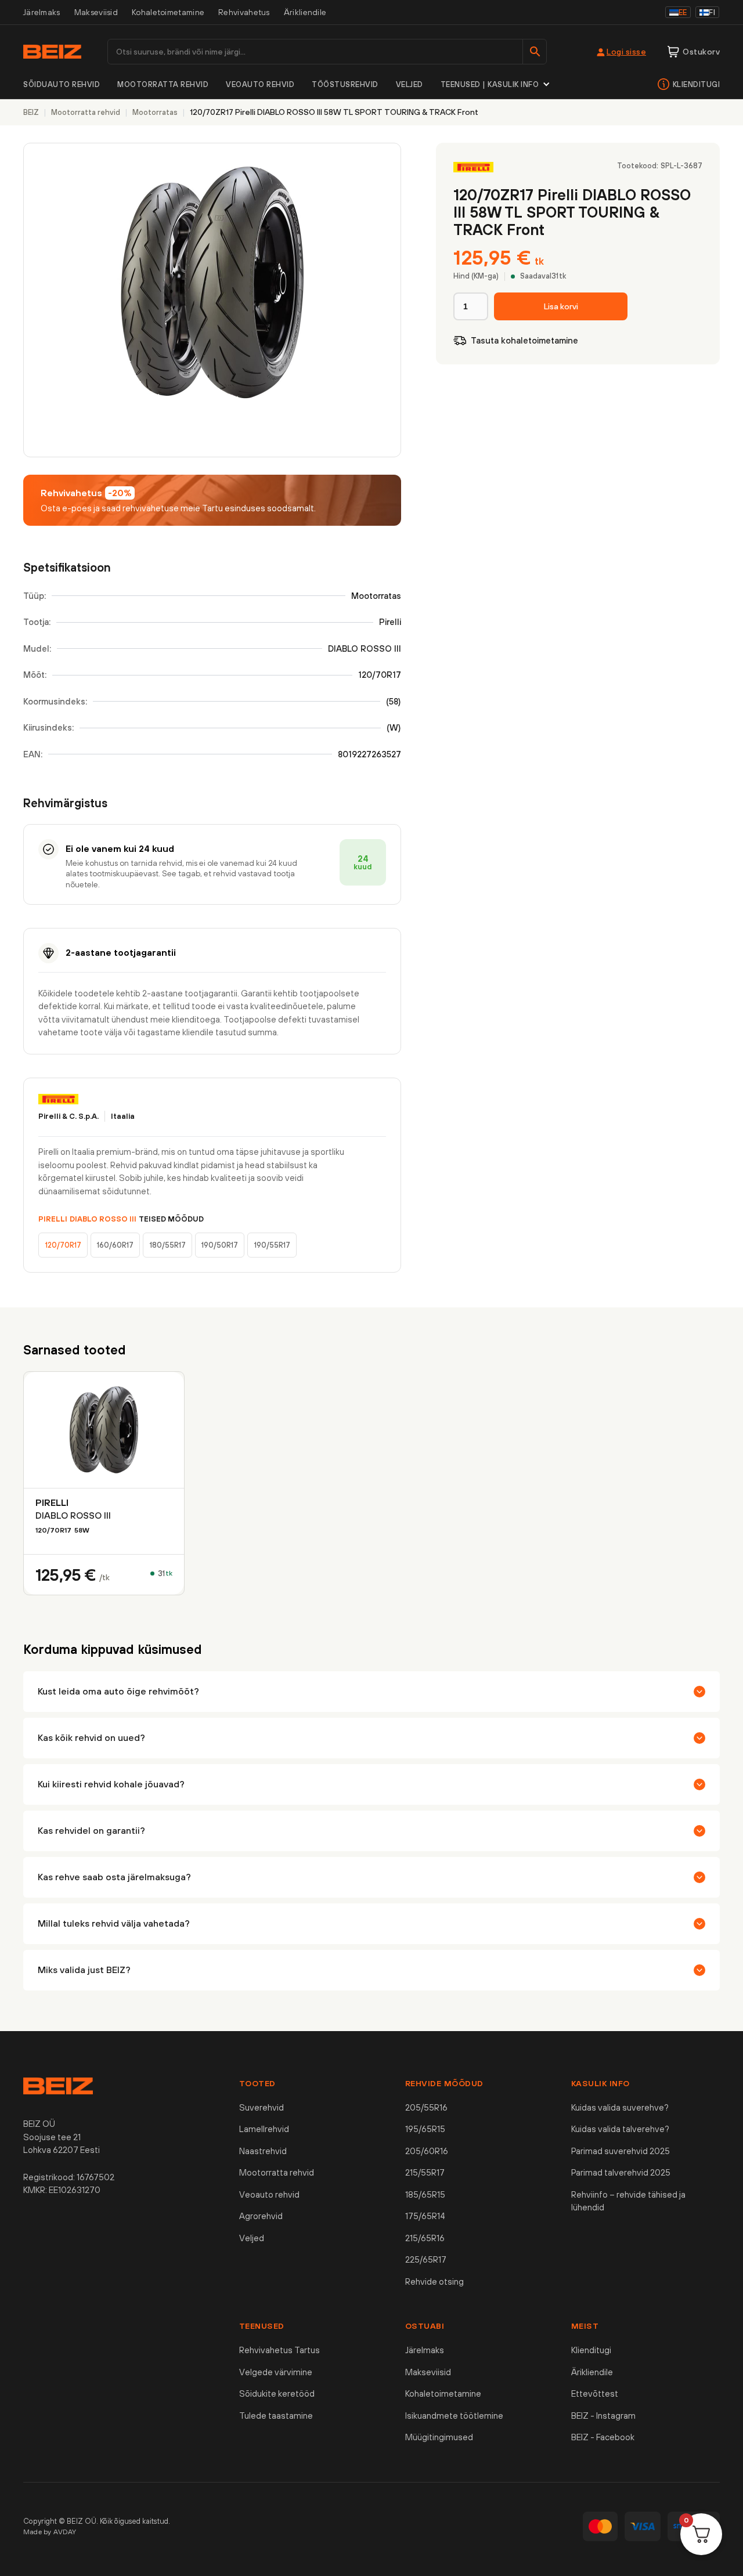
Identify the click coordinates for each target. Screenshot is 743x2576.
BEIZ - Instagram (603, 2416)
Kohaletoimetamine (168, 12)
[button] (496, 85)
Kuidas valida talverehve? (620, 2129)
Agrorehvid (261, 2216)
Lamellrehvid (264, 2129)
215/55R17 (425, 2172)
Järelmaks (42, 12)
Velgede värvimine (276, 2372)
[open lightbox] (212, 300)
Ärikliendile (305, 12)
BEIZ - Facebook (603, 2437)
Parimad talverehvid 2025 (621, 2172)
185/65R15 (425, 2194)
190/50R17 (220, 1245)
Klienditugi (697, 84)
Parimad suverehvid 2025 (621, 2151)
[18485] (561, 306)
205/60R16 (427, 2151)
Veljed (410, 84)
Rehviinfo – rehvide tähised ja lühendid (628, 2201)
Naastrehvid (263, 2151)
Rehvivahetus (244, 12)
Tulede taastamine (276, 2416)
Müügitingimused (439, 2437)
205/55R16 (426, 2107)
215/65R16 (425, 2238)
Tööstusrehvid (345, 84)
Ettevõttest (595, 2393)
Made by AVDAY (50, 2532)
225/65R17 (426, 2259)
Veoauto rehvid (260, 84)
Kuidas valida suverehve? (620, 2107)
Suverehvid (262, 2107)
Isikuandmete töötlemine (454, 2416)
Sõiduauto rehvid (62, 84)
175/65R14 (425, 2216)
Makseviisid (96, 12)
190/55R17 (272, 1245)
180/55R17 (168, 1245)
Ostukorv (701, 52)
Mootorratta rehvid (163, 84)
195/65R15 (425, 2129)
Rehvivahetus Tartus (279, 2350)
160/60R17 (115, 1245)
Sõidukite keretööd (277, 2393)
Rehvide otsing (434, 2281)
